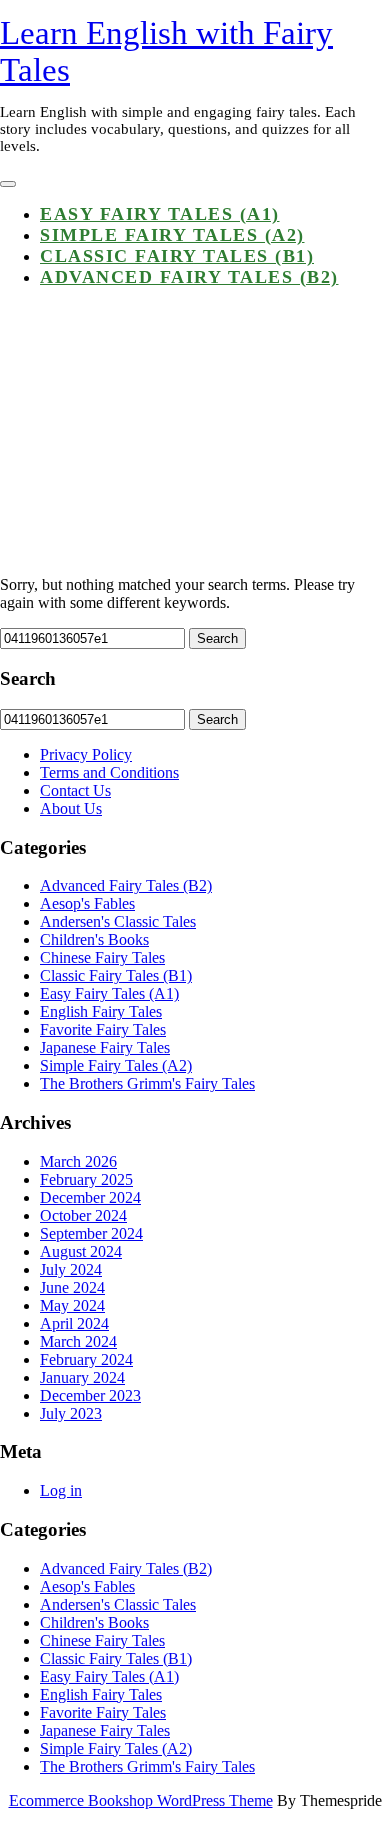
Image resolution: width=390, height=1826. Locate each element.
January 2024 (82, 1377)
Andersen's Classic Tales (118, 921)
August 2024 (81, 1251)
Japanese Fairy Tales (105, 1047)
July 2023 (71, 1413)
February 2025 (86, 1179)
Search (217, 638)
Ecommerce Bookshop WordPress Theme (141, 1800)
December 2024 (90, 1197)
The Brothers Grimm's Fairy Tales (147, 1083)
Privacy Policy (86, 754)
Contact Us (75, 790)
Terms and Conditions (109, 772)
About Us (71, 808)
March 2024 (78, 1341)
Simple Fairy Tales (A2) (172, 235)
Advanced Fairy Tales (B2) (189, 277)
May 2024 (72, 1305)
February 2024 (86, 1359)
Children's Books (94, 939)
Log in (61, 1490)
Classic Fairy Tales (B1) (177, 256)
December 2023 (90, 1395)
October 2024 (83, 1215)
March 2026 (78, 1161)
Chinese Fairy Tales (102, 957)
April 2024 (74, 1323)
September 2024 (91, 1233)
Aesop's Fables (87, 903)
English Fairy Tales (101, 1011)
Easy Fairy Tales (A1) (160, 214)
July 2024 (71, 1269)
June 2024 (72, 1287)
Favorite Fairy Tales (103, 1029)
